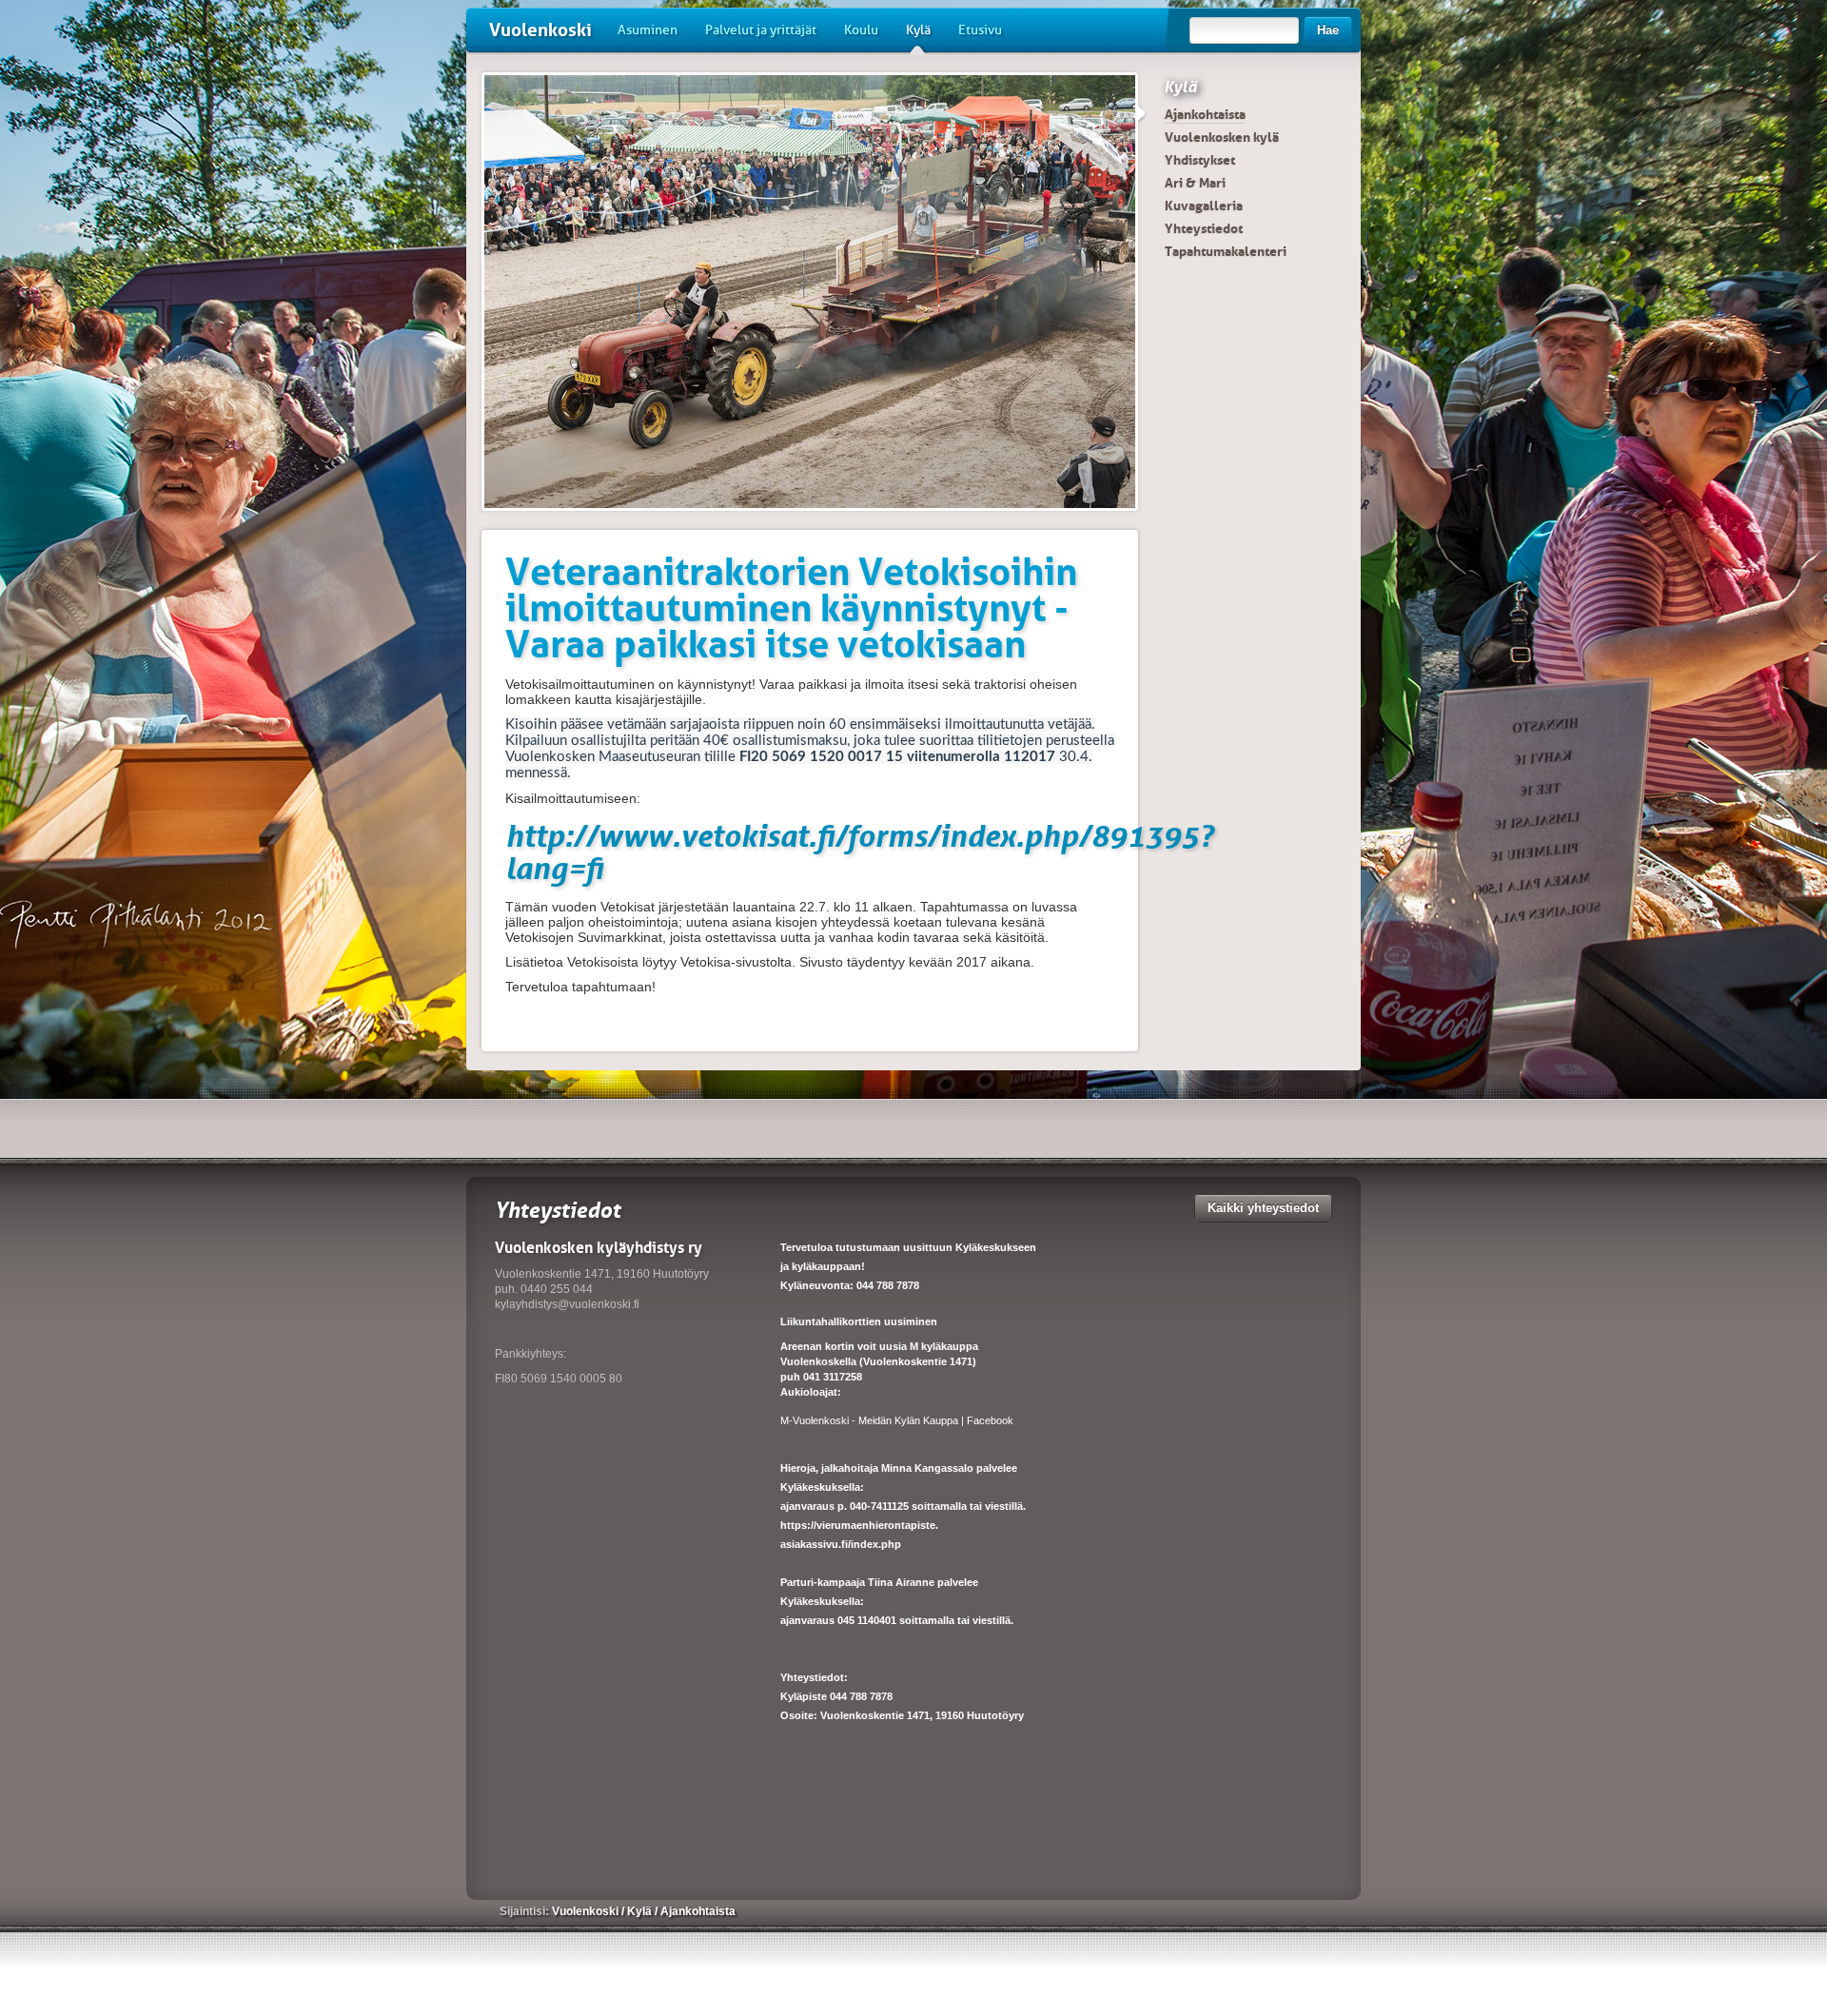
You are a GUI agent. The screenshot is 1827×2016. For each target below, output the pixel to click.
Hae (1328, 30)
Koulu (861, 30)
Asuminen (648, 30)
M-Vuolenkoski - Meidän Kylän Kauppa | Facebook (897, 1420)
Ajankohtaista (1205, 114)
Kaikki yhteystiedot (1263, 1208)
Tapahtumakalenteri (1226, 251)
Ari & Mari (1195, 183)
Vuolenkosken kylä (1222, 137)
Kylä (918, 30)
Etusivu (980, 30)
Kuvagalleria (1204, 206)
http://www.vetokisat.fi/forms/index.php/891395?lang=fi (859, 852)
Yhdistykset (1200, 160)
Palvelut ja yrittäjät (761, 30)
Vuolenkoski (540, 30)
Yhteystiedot (1204, 228)
